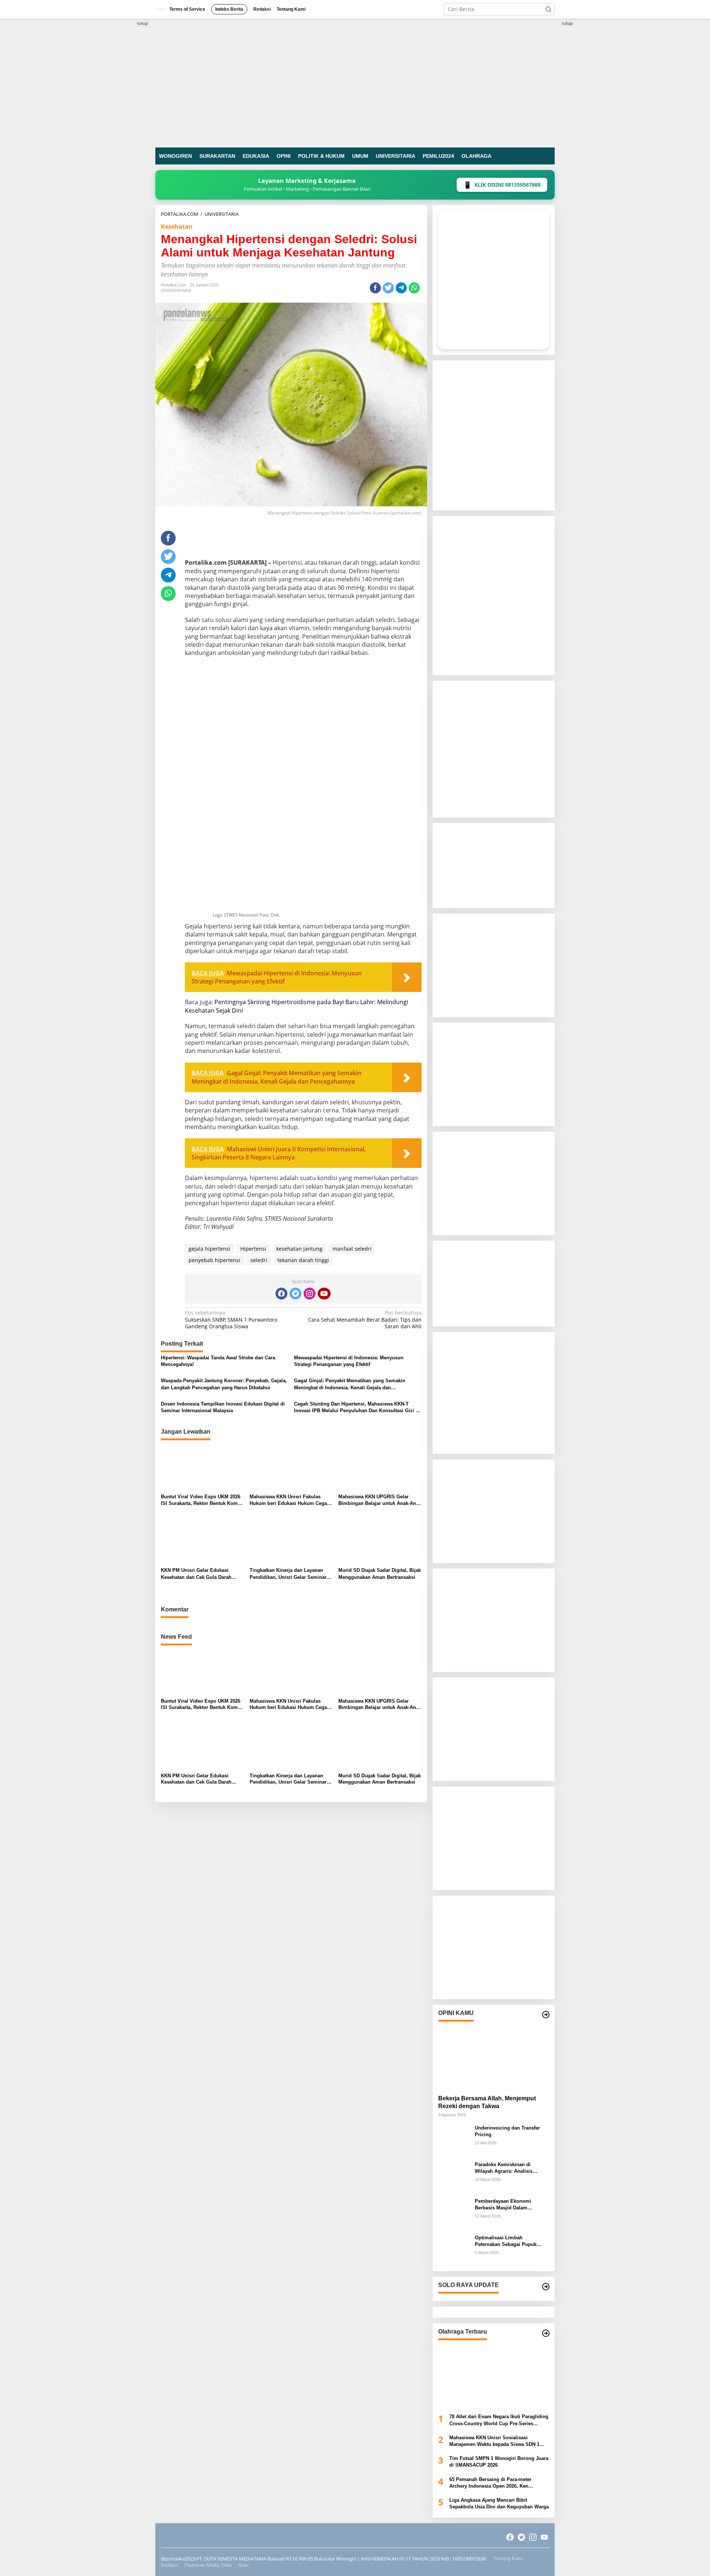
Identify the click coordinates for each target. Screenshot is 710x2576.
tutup (143, 23)
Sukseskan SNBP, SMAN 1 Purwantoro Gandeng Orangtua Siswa (231, 1319)
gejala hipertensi (209, 1249)
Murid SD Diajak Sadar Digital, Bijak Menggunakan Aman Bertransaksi (380, 1574)
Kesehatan (177, 227)
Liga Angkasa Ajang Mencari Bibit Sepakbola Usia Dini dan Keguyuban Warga (499, 2503)
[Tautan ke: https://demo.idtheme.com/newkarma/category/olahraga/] (546, 2333)
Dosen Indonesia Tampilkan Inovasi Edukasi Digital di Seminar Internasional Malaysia (223, 1407)
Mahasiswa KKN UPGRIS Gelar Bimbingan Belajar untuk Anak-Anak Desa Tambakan (380, 1500)
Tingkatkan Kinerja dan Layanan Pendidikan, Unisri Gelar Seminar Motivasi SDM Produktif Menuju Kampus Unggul (288, 1574)
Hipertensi (253, 1249)
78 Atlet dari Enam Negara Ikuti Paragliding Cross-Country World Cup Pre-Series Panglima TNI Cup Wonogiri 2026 (499, 2420)
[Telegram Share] (401, 288)
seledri (259, 1260)
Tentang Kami (508, 2558)
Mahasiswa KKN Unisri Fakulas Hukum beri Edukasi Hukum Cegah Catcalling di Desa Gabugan (290, 1500)
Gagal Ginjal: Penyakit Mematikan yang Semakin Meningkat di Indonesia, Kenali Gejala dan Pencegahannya (350, 1384)
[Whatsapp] (414, 288)
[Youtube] (324, 1294)
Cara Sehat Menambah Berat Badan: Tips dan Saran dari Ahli (365, 1319)
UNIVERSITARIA (176, 290)
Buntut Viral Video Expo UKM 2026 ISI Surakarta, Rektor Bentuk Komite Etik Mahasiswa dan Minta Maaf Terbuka (202, 1500)
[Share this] (375, 288)
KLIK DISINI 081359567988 (502, 185)
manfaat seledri (352, 1249)
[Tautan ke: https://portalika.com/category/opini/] (546, 2015)
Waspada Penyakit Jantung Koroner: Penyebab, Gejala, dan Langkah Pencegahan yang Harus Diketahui (224, 1384)
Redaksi (170, 2565)
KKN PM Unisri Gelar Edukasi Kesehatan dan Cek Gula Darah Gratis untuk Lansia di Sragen (196, 1574)
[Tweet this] (388, 288)
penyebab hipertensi (214, 1260)
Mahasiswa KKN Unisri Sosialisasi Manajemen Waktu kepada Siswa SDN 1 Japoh (494, 2441)
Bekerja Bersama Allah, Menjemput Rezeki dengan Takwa (487, 2102)
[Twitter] (295, 1294)
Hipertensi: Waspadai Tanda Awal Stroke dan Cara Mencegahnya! (218, 1361)
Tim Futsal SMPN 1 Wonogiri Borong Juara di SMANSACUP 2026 (499, 2462)
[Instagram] (310, 1294)
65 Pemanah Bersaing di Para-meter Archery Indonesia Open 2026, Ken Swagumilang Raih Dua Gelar (490, 2483)
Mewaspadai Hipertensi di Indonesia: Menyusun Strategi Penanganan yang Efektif (349, 1361)
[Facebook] (281, 1294)
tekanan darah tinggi (303, 1260)
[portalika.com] (355, 82)
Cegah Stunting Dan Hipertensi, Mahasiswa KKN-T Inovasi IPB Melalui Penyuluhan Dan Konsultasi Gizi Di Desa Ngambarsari (357, 1408)
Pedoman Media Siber (208, 2565)
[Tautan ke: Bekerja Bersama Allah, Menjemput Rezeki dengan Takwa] (494, 2056)
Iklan (243, 2565)
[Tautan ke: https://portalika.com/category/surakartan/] (546, 2287)
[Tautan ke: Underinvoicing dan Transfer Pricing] (454, 2140)
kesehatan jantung (299, 1249)
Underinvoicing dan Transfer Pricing (507, 2131)
